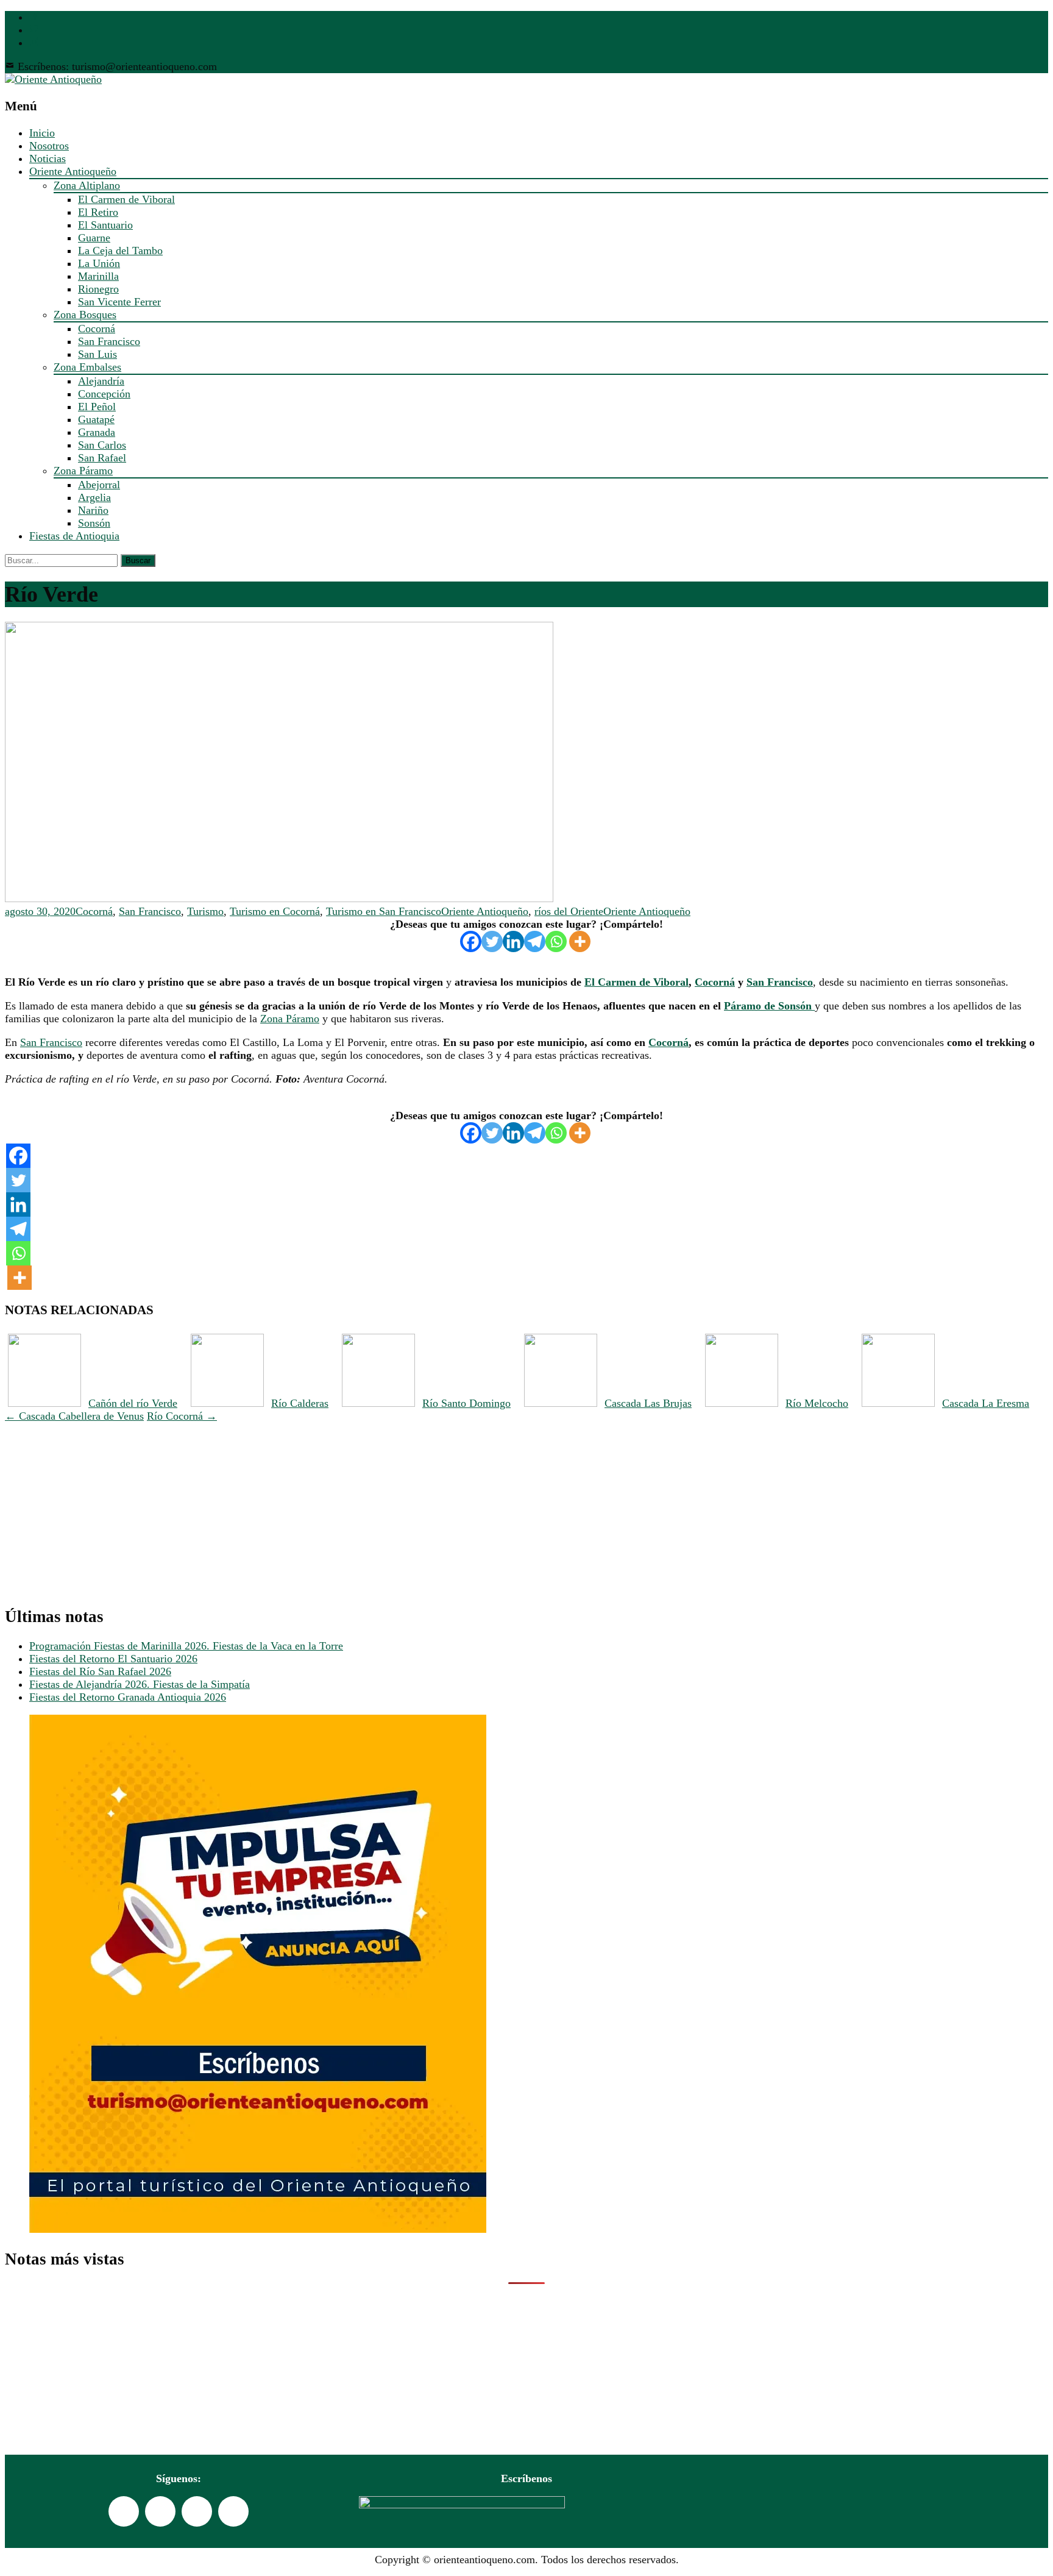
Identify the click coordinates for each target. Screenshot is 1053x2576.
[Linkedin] (513, 941)
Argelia (94, 497)
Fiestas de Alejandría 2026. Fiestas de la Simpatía (140, 1684)
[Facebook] (471, 941)
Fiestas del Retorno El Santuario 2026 (113, 1659)
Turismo (205, 911)
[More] (580, 941)
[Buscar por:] (63, 560)
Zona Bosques (85, 315)
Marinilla (98, 276)
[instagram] (34, 43)
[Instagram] (197, 2511)
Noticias (48, 158)
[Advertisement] (370, 1508)
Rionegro (98, 289)
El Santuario (105, 225)
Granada (97, 432)
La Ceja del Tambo (120, 251)
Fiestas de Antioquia (74, 536)
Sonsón (94, 523)
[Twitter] (492, 941)
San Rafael (102, 458)
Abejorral (99, 485)
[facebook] (34, 17)
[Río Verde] (279, 898)
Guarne (94, 238)
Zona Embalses (87, 367)
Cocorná (97, 329)
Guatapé (96, 419)
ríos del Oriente (569, 911)
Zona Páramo (83, 471)
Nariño (93, 510)
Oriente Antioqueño (73, 171)
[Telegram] (535, 941)
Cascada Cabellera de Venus (74, 1416)
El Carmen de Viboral (126, 199)
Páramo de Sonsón (769, 1006)
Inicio (42, 133)
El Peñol (97, 407)
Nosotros (49, 146)
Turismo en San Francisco (384, 911)
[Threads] (233, 2511)
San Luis (97, 354)
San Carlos (102, 445)
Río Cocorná (182, 1416)
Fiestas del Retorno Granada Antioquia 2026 (128, 1697)
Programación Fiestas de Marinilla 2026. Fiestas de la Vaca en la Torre (186, 1646)
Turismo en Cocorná (275, 911)
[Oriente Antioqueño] (53, 79)
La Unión (99, 263)
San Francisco (109, 341)
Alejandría (101, 381)
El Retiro (98, 212)
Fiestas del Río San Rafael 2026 (100, 1671)
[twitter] (34, 30)
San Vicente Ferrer (119, 302)
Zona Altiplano (87, 185)
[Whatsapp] (556, 941)
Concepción (104, 394)
